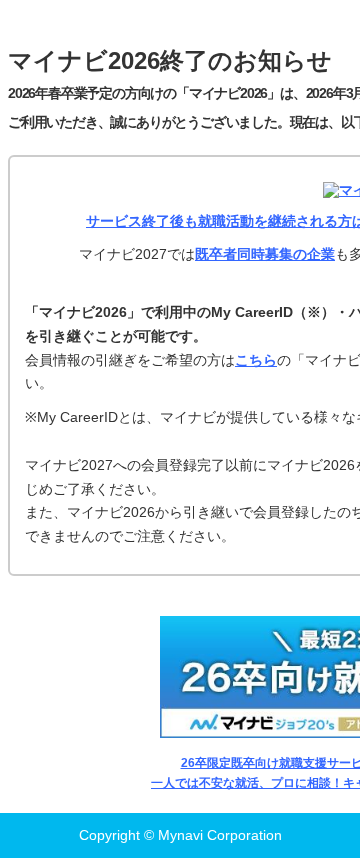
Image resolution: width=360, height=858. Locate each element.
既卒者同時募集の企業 (265, 254)
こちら (256, 360)
